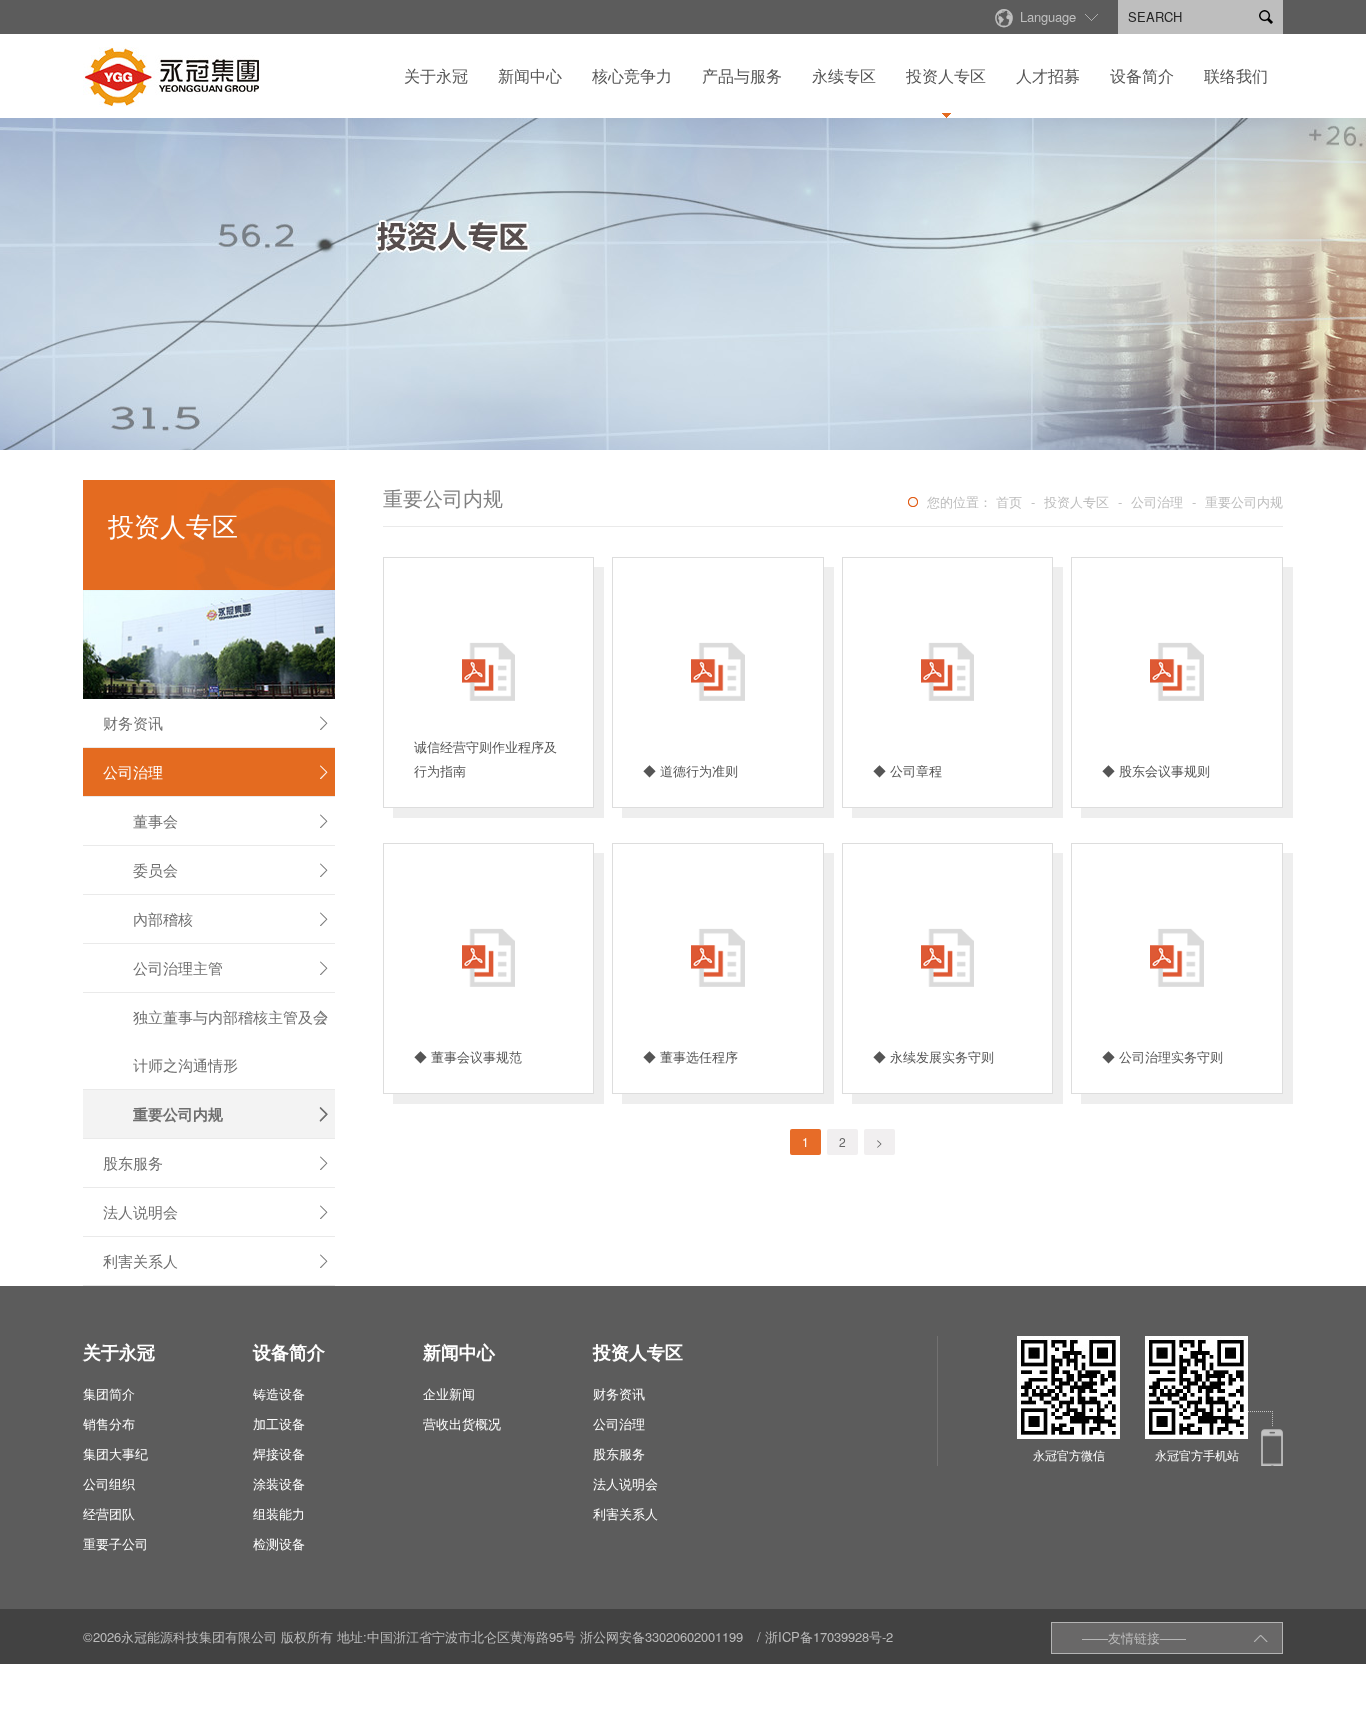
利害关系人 (217, 1260)
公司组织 (109, 1483)
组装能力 (279, 1513)
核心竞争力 (632, 75)
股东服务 (217, 1162)
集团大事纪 (115, 1453)
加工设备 (279, 1423)
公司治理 (217, 771)
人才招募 (1048, 75)
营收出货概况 (462, 1423)
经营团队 (109, 1513)
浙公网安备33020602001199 (661, 1636)
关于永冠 (436, 75)
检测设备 (279, 1543)
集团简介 (109, 1393)
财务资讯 (217, 722)
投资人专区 (946, 75)
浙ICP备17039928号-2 (829, 1636)
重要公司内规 (232, 1114)
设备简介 (1142, 75)
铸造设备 (279, 1393)
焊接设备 (279, 1453)
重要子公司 (115, 1543)
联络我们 (1236, 75)
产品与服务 (742, 75)
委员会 (232, 869)
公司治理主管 (232, 967)
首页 (1009, 501)
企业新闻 (449, 1393)
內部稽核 (232, 918)
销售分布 (109, 1423)
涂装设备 (279, 1483)
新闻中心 (530, 75)
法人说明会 (217, 1211)
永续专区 (844, 75)
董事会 (232, 820)
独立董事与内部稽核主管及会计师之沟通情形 (232, 1040)
